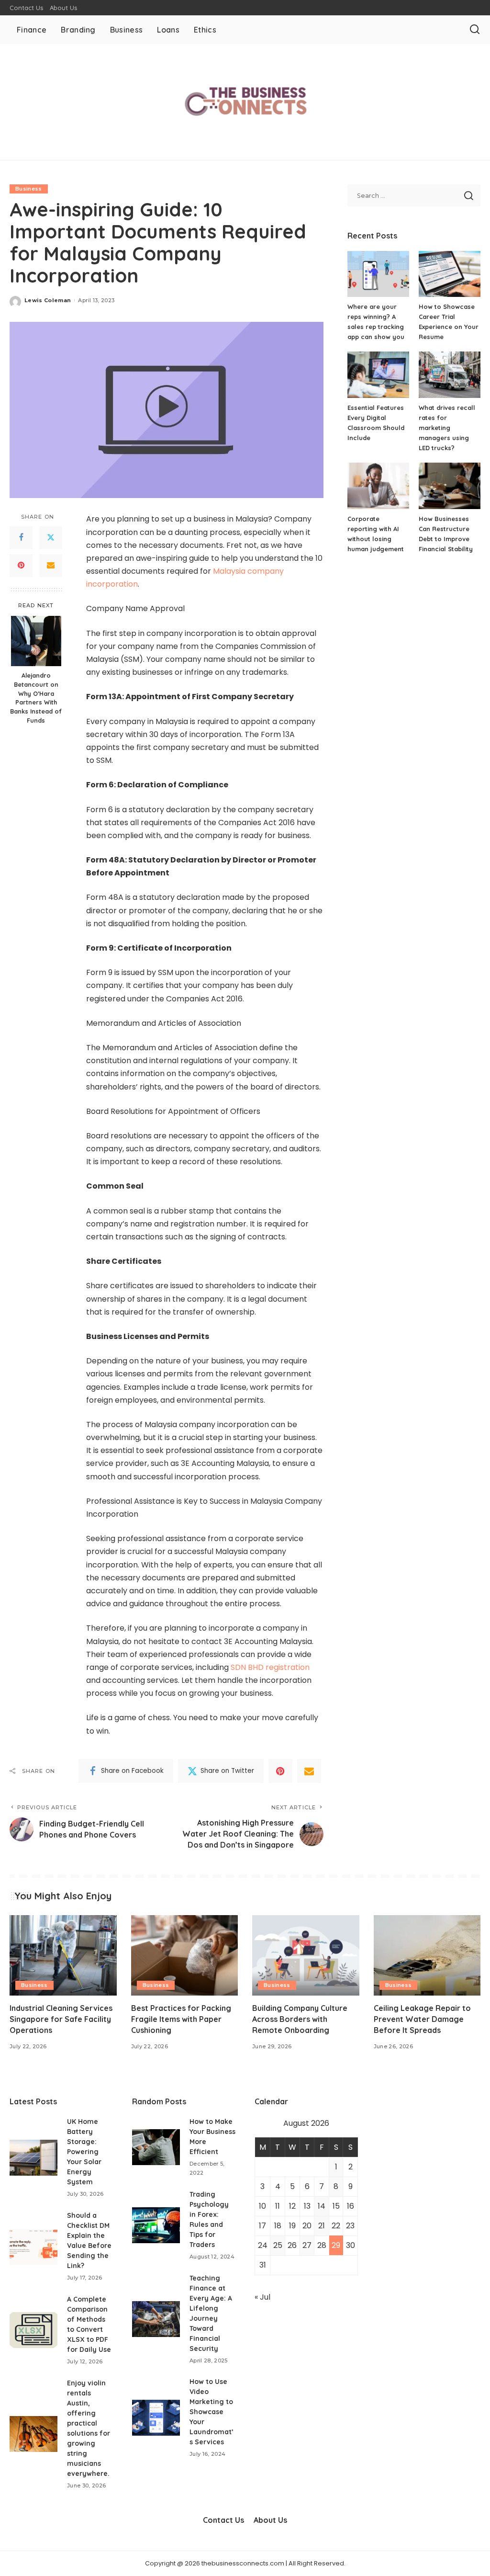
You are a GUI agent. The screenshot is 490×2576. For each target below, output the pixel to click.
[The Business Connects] (245, 102)
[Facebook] (21, 538)
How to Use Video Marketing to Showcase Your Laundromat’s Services (212, 2412)
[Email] (51, 566)
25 (278, 2245)
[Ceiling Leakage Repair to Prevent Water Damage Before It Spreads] (427, 1955)
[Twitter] (51, 538)
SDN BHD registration (270, 1667)
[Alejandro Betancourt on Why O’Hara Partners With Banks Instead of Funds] (36, 641)
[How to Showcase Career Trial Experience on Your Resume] (450, 274)
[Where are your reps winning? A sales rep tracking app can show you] (378, 274)
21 (322, 2226)
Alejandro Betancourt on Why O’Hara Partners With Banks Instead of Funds (36, 698)
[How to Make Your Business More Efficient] (156, 2147)
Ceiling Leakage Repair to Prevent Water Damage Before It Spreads (422, 2019)
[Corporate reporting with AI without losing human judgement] (378, 486)
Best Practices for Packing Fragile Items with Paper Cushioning (181, 2019)
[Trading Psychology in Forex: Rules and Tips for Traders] (156, 2225)
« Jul (262, 2297)
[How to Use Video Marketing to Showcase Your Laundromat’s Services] (156, 2418)
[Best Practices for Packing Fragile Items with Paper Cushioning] (185, 1955)
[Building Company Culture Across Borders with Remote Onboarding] (306, 1955)
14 (322, 2206)
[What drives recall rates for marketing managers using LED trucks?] (450, 375)
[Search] (475, 30)
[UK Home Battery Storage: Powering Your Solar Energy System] (33, 2158)
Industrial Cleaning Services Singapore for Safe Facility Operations (61, 2019)
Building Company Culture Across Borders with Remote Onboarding (300, 2019)
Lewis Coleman (48, 300)
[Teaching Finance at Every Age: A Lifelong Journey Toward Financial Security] (156, 2319)
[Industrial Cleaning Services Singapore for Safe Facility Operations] (63, 1955)
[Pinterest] (21, 566)
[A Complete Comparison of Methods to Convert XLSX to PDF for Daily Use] (33, 2330)
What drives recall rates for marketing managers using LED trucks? (447, 428)
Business (29, 189)
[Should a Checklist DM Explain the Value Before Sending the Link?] (33, 2247)
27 (307, 2245)
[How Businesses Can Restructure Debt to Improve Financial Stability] (450, 486)
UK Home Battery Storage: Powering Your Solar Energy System (84, 2152)
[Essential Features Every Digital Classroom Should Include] (378, 375)
